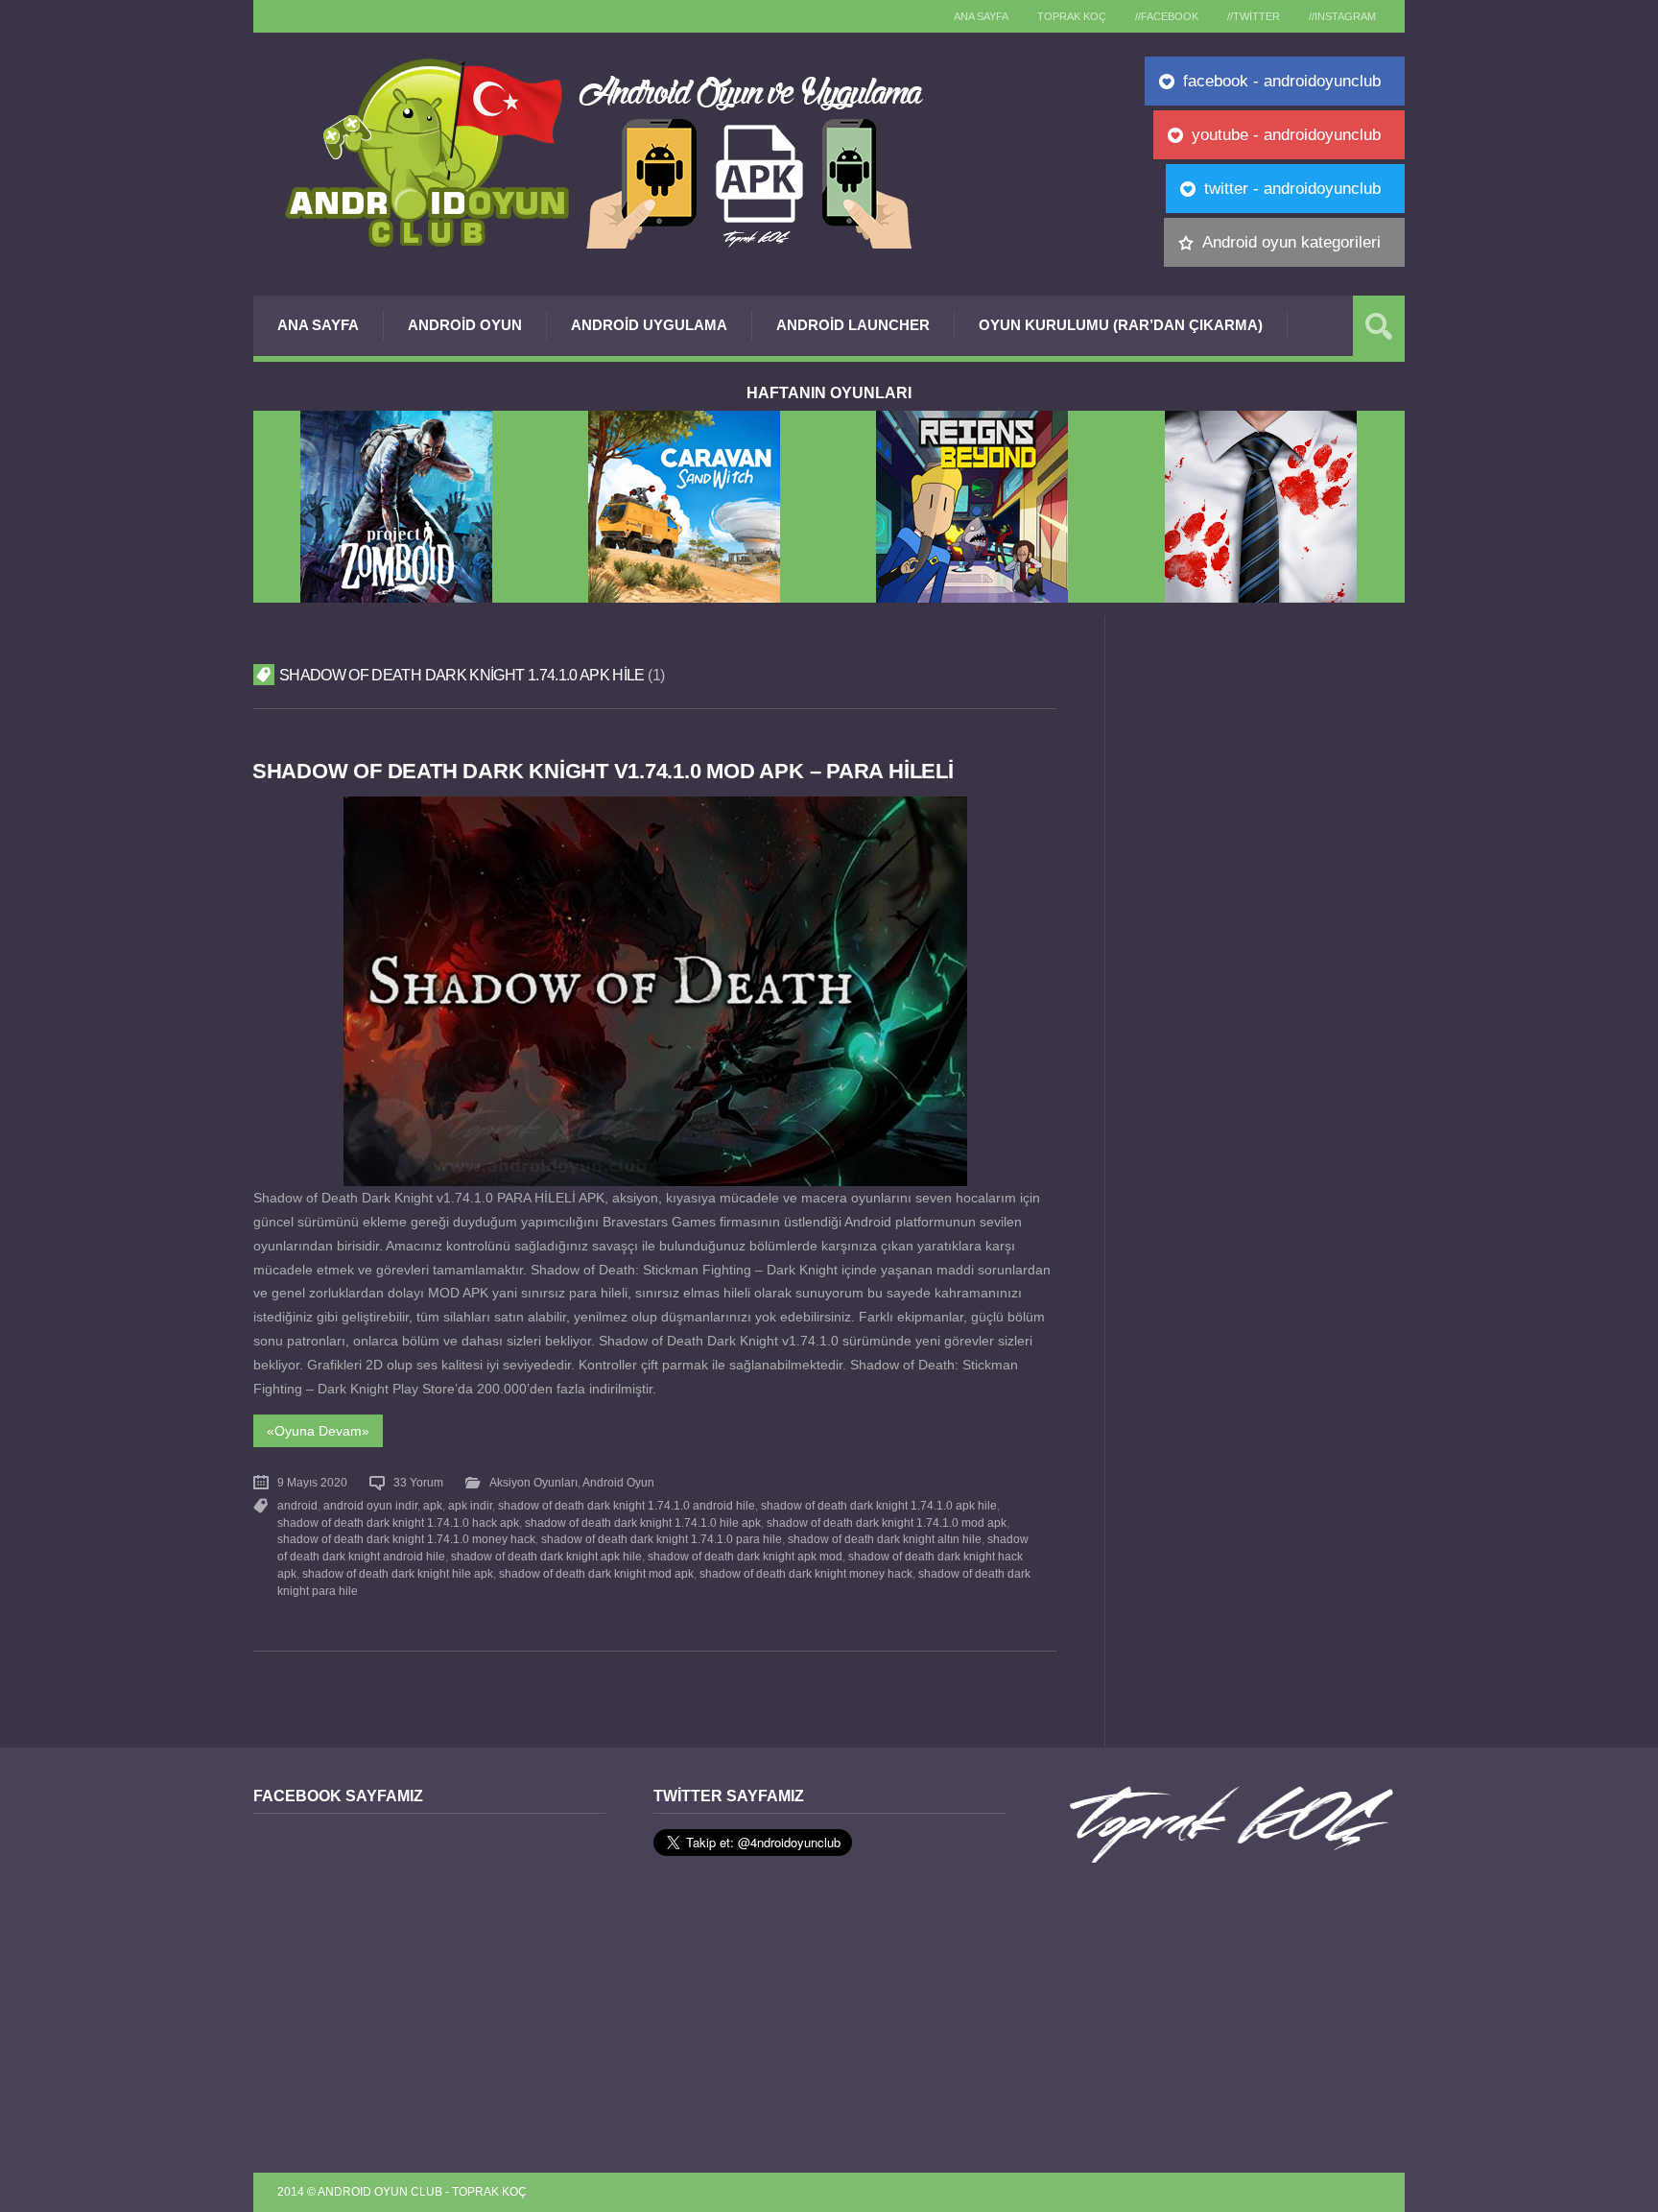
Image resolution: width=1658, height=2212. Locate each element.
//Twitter (1254, 16)
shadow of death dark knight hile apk (398, 1574)
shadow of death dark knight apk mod (745, 1557)
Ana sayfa (981, 16)
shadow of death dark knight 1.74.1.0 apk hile (879, 1506)
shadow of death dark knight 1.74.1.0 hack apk (398, 1523)
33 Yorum (418, 1483)
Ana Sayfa (318, 325)
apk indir (470, 1506)
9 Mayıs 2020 (312, 1483)
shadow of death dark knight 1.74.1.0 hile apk (643, 1523)
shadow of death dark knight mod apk (596, 1574)
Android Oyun (465, 325)
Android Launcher (853, 325)
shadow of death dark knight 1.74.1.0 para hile (662, 1539)
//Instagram (1342, 16)
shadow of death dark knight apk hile (546, 1557)
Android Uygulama (649, 325)
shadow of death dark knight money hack (806, 1574)
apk (433, 1506)
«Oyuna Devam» (318, 1431)
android (297, 1506)
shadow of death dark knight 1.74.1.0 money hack (406, 1539)
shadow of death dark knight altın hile (885, 1539)
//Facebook (1167, 16)
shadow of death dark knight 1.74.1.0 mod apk (887, 1523)
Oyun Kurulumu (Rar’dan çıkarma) (1121, 325)
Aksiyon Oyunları (533, 1483)
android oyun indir (370, 1506)
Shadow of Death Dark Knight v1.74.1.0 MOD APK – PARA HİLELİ (603, 771)
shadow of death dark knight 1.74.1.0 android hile (627, 1506)
